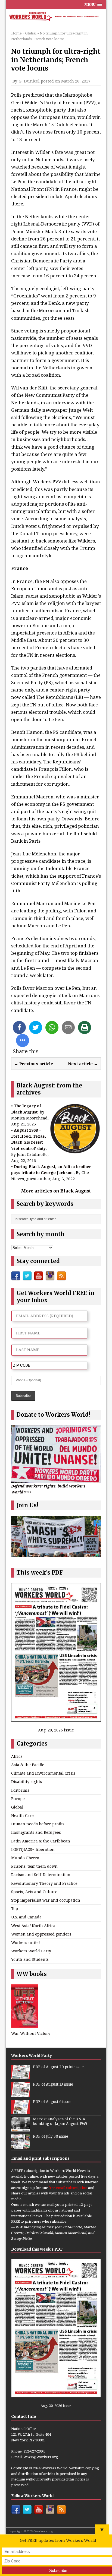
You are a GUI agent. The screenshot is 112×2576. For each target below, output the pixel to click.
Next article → (83, 1064)
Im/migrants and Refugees (36, 1832)
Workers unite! (26, 1942)
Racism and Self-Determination (41, 1875)
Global (17, 1807)
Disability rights (27, 1782)
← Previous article (34, 1064)
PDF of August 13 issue (53, 2084)
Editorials (20, 1790)
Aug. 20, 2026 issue (56, 1730)
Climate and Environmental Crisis (43, 1773)
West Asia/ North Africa (33, 1926)
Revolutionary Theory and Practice (44, 1883)
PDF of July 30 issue (51, 2136)
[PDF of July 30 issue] (21, 2146)
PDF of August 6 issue (52, 2102)
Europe (18, 1799)
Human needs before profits (38, 1824)
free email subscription (68, 2188)
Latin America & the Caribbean (41, 1841)
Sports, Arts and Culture (34, 1892)
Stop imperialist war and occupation (46, 1900)
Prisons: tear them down (34, 1866)
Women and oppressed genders (41, 1934)
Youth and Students (30, 1959)
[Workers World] (56, 17)
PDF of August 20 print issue (58, 2067)
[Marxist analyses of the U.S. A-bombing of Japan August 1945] (21, 2128)
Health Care (22, 1815)
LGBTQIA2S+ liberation (33, 1849)
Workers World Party (31, 1951)
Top (15, 1909)
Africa (17, 1756)
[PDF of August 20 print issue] (21, 2076)
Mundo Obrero (25, 1858)
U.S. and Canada (26, 1917)
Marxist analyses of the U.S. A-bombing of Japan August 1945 (60, 2121)
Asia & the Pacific (28, 1765)
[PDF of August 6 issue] (21, 2111)
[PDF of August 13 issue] (21, 2094)
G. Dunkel (29, 81)
